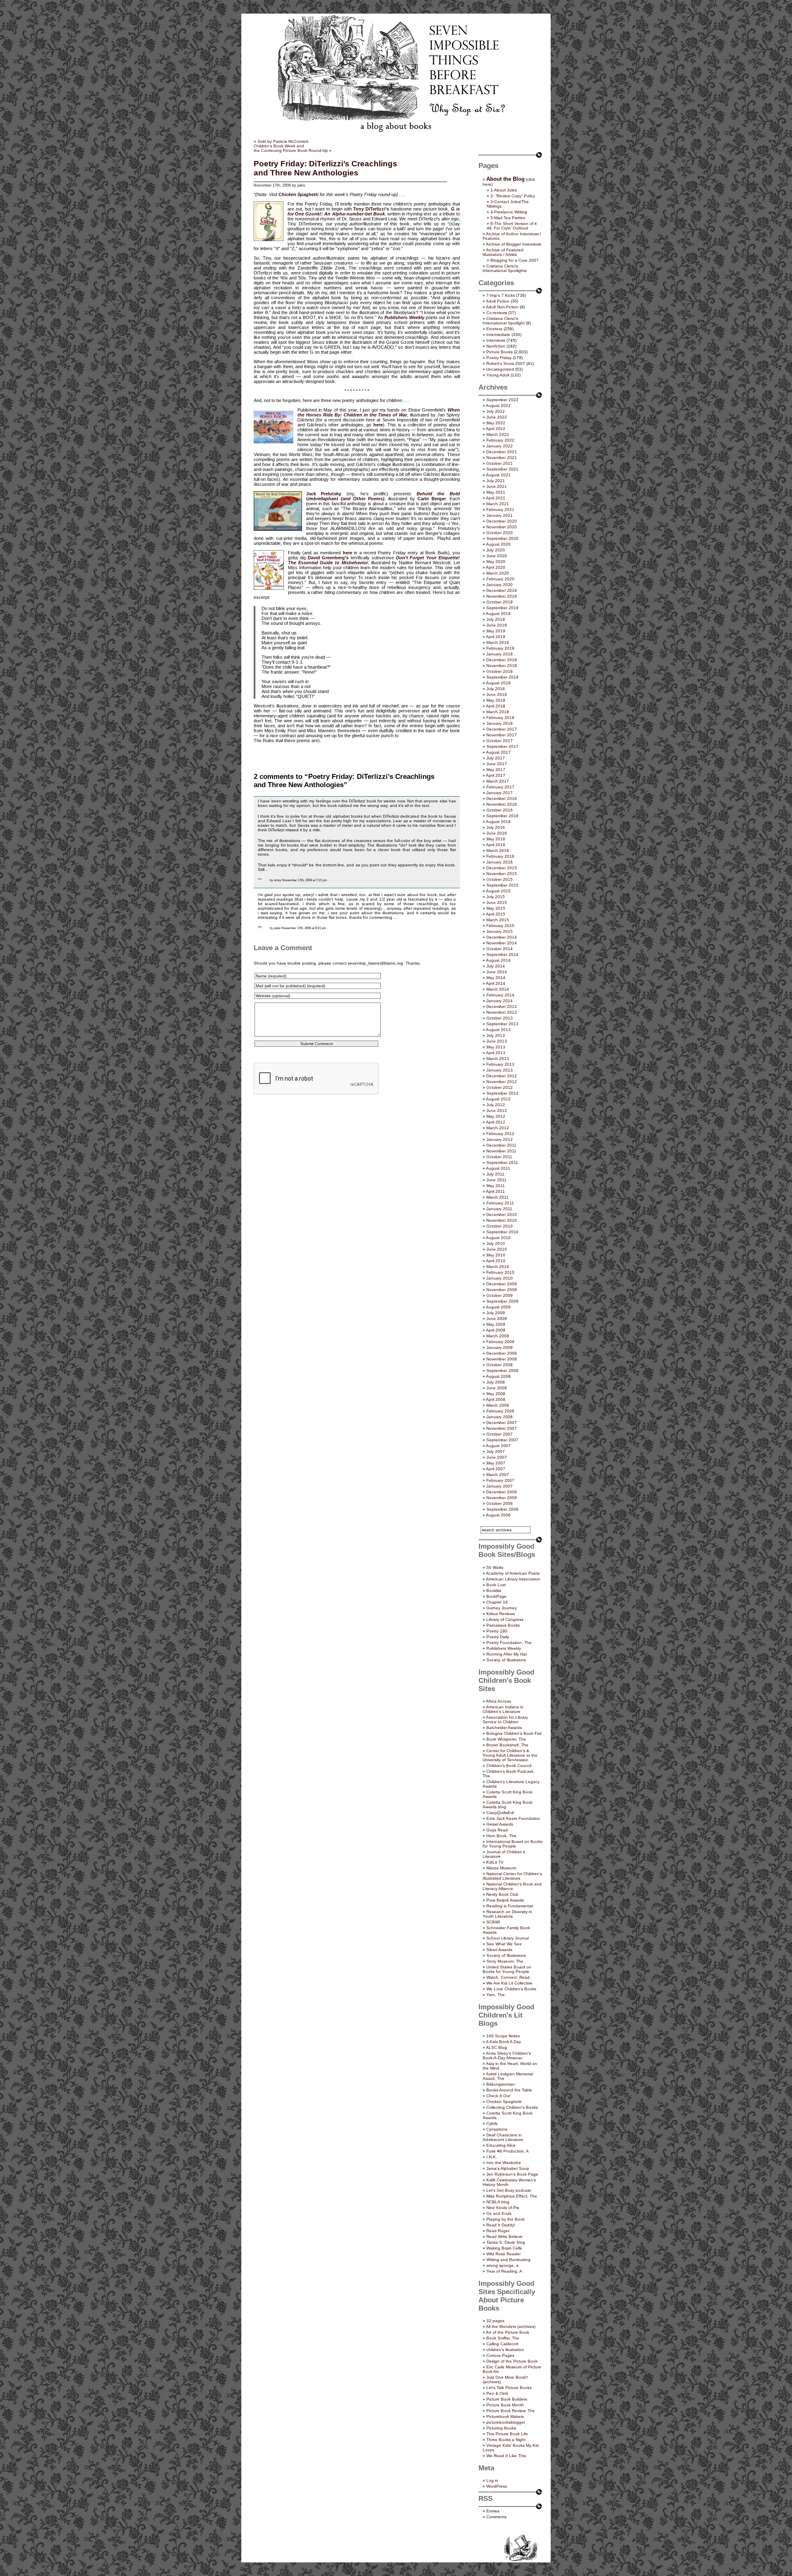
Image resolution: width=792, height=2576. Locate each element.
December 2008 (502, 1353)
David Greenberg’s (328, 558)
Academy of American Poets (513, 1573)
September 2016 (502, 816)
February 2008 (500, 1411)
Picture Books (500, 352)
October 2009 (500, 1295)
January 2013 (500, 1070)
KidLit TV (495, 1862)
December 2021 (502, 452)
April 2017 (496, 775)
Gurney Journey (502, 1608)
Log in (492, 2480)
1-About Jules (504, 190)
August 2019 (498, 614)
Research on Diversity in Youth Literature (507, 1914)
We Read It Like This (506, 2456)
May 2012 (496, 1116)
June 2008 (497, 1388)
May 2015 (496, 908)
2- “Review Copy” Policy (513, 196)
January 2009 (500, 1347)
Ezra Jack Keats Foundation (513, 1818)
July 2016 (496, 827)
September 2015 (502, 885)
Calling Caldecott (502, 2344)
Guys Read (497, 1830)
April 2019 (496, 637)
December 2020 (502, 521)
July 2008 (496, 1382)
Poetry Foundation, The (509, 1643)
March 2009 (498, 1336)
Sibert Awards (499, 1950)
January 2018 (500, 723)
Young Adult (498, 375)
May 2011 (496, 1186)
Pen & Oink (497, 2393)
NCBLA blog (498, 2202)
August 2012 (498, 1099)
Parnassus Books (503, 1625)
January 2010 (500, 1278)
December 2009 (502, 1284)
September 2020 (502, 538)
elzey (278, 880)
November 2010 (502, 1220)
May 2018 (496, 700)
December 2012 (502, 1076)
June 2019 (497, 625)
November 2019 (502, 596)
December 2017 (502, 729)
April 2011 (495, 1191)
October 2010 (500, 1226)
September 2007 (502, 1440)
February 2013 (500, 1064)
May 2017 (496, 770)
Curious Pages (500, 2355)
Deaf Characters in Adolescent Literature (503, 2137)
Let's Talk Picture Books (509, 2388)
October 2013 (500, 1018)
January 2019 (500, 654)
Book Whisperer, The (506, 1739)
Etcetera (494, 329)
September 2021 (502, 469)
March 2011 (497, 1197)
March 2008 (498, 1405)
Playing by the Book (506, 2219)
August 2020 (498, 544)
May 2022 (496, 423)
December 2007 (502, 1423)
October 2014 (500, 949)
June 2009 (497, 1319)
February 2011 (500, 1203)
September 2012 (502, 1093)
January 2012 (500, 1139)
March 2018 (498, 712)
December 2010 (502, 1215)
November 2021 (502, 458)
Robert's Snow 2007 (506, 363)
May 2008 (496, 1394)
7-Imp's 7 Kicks (501, 295)
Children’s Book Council (509, 1766)
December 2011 (501, 1145)
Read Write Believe (504, 2237)
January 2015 (500, 931)
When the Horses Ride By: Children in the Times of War (379, 412)
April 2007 (496, 1469)
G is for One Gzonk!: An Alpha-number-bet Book (374, 211)
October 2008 (500, 1365)
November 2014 (502, 943)
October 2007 (500, 1434)
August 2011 (498, 1168)
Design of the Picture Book (512, 2361)
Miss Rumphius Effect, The (512, 2196)
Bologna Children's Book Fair (514, 1733)
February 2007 (500, 1480)
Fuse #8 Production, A (508, 2151)
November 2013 (502, 1012)
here (378, 425)
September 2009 (502, 1301)
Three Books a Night (506, 2440)
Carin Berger (432, 499)
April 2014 (496, 983)
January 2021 (500, 515)
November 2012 (502, 1082)
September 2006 (502, 1509)
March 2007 (498, 1475)
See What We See (504, 1944)
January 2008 (500, 1417)
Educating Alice (501, 2145)
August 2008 (498, 1376)
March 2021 (498, 504)
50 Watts (495, 1567)
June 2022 (497, 417)
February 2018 (500, 718)
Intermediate (498, 335)
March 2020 (498, 573)
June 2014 (497, 972)
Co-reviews (497, 313)
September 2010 (502, 1232)
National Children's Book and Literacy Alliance (512, 1886)
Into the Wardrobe (504, 2163)
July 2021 (496, 481)
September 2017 (502, 746)
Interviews (496, 340)
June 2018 (497, 694)
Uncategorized (500, 369)
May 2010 (496, 1255)
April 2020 (496, 567)
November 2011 (501, 1151)
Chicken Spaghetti (504, 2102)
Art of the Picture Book (508, 2332)
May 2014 (496, 978)
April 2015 (496, 914)
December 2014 (502, 937)
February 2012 (500, 1134)
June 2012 (497, 1111)
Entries (493, 2511)
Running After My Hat (507, 1654)
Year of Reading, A (504, 2271)
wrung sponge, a (502, 2265)
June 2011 (496, 1180)
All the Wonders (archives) (511, 2326)
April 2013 (496, 1053)
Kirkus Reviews (501, 1614)
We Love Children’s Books (511, 1989)
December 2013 (502, 1007)
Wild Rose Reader (503, 2254)
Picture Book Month (505, 2405)
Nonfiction (496, 346)
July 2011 (495, 1174)
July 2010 (496, 1243)
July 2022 (496, 411)
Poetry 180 (497, 1631)
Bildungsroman (501, 2084)
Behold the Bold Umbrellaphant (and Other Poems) (383, 496)
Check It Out (498, 2096)
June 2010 (497, 1249)
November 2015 (502, 874)
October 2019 (500, 602)
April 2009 (496, 1330)
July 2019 (496, 619)
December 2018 (502, 660)
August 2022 (498, 406)
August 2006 (498, 1515)
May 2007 (496, 1463)
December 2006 (502, 1492)
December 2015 (502, 868)
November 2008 (502, 1359)
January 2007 (500, 1486)
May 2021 (496, 492)
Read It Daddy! (501, 2225)
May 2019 (496, 631)
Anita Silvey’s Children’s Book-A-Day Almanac (507, 2056)
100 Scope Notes (503, 2036)
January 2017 (500, 793)
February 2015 (500, 926)
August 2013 (498, 1030)
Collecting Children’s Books (512, 2107)
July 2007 (496, 1451)
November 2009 (502, 1290)
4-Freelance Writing (509, 212)
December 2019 (502, 590)
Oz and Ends (499, 2213)
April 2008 (496, 1399)
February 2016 (500, 856)
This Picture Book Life (507, 2434)
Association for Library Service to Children (505, 1720)
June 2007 (497, 1457)
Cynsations (497, 2129)
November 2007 (502, 1428)
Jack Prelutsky (324, 494)
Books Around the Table (509, 2090)
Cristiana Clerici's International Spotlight (504, 321)
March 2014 (498, 989)
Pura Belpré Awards (505, 1900)
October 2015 (500, 879)
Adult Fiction (498, 301)
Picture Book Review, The (511, 2411)
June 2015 (497, 902)
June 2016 (497, 833)
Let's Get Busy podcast (509, 2190)
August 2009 (498, 1307)
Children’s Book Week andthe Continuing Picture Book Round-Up (291, 148)
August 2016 (498, 822)
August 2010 (498, 1238)
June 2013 (497, 1041)
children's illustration (505, 2350)
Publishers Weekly (404, 317)
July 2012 (496, 1105)
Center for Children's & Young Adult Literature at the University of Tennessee (510, 1755)
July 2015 (496, 897)
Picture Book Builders (507, 2399)
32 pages (495, 2321)
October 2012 (500, 1087)
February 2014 (500, 995)
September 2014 (502, 954)
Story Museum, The (505, 1961)
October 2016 (500, 810)
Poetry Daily (498, 1637)
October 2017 (500, 741)
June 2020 (497, 556)
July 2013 (496, 1035)
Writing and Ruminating (508, 2260)
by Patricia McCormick (283, 141)
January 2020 (500, 585)
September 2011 (502, 1163)
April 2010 (496, 1261)
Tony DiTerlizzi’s (371, 209)
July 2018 (496, 689)
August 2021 (498, 475)
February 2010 (500, 1272)
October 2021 (500, 463)
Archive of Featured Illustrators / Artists (503, 252)
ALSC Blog (496, 2047)
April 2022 (496, 429)
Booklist (494, 1591)
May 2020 (496, 562)
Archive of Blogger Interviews (514, 244)
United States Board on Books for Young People (507, 1969)
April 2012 (496, 1122)
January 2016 (500, 862)
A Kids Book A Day (503, 2042)
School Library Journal (508, 1938)
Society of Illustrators (506, 1660)
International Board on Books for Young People (513, 1844)
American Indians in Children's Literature (503, 1709)
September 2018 (502, 677)
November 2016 (502, 804)
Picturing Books (501, 2428)
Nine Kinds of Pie (503, 2208)
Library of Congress (505, 1619)
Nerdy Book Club (502, 1894)
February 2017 (500, 787)
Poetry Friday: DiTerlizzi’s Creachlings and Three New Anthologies (325, 168)
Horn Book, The (501, 1836)
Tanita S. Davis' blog (506, 2242)
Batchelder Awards (504, 1728)
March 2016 (498, 850)
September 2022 (502, 400)
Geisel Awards (500, 1824)
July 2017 (496, 758)
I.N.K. (492, 2157)
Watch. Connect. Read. (509, 1977)
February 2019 (500, 648)
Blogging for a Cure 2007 (515, 260)
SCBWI (493, 1922)
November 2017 (502, 735)
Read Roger (498, 2231)
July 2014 (496, 966)
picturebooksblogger (506, 2422)
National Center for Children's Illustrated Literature (512, 1876)
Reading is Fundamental (510, 1906)
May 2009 (496, 1324)
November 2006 (502, 1498)
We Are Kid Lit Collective (509, 1983)
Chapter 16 (497, 1602)
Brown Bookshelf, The (507, 1745)
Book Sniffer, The (503, 2338)
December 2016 (502, 798)
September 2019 (502, 608)
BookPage (496, 1596)
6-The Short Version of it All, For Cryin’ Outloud (512, 226)
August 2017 (498, 752)
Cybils (492, 2123)
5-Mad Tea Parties (508, 218)
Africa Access (499, 1701)
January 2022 (500, 446)
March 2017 (498, 781)
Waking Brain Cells (504, 2248)
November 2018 (502, 666)
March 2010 (498, 1267)
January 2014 (500, 1001)
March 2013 (498, 1059)
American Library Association (513, 1579)
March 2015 (498, 920)
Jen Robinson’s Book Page (512, 2174)
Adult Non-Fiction (502, 307)
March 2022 (498, 434)
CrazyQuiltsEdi (500, 1813)
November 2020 (502, 527)
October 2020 (500, 533)
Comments (496, 2517)
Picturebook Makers (505, 2416)
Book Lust (496, 1585)
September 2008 (502, 1371)
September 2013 (502, 1024)
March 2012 (498, 1128)
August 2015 (498, 891)
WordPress (497, 2486)
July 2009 (496, 1313)
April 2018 (496, 706)
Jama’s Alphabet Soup (508, 2168)
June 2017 (497, 764)
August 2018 (498, 683)
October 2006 (500, 1503)
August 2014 (498, 960)
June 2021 (497, 486)
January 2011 (499, 1209)
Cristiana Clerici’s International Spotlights (505, 268)
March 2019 (498, 642)
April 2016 (496, 845)
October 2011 (499, 1157)
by (271, 880)
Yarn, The (496, 1995)
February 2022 (500, 440)
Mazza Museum (501, 1868)
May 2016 (496, 839)
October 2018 (500, 671)
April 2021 (496, 498)
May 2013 (496, 1047)
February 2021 (500, 510)
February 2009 (500, 1342)
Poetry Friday (499, 358)
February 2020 (500, 579)
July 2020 (496, 550)
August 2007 (498, 1446)
